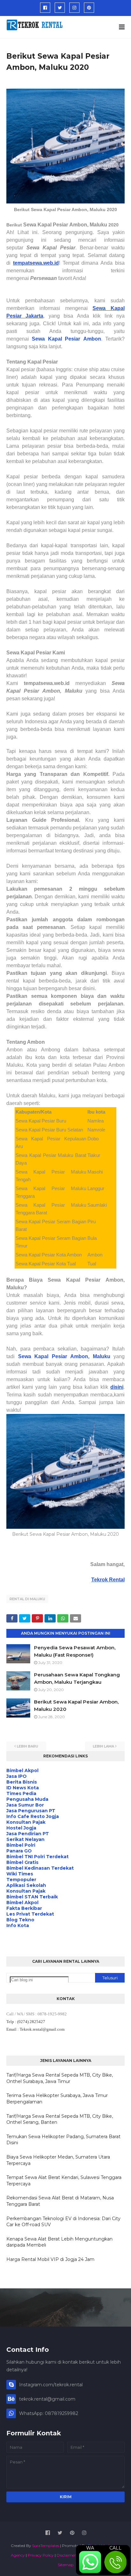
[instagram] (74, 8)
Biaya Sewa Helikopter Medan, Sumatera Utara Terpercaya (58, 2160)
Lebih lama (103, 1746)
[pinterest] (89, 8)
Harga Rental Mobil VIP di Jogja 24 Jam (50, 2259)
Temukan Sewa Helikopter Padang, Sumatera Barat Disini (63, 2140)
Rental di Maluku (27, 1599)
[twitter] (60, 8)
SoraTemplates (46, 2546)
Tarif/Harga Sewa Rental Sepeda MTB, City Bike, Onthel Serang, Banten (60, 2119)
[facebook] (45, 8)
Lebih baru (28, 1746)
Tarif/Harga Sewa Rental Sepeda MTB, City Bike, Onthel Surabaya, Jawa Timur (60, 2078)
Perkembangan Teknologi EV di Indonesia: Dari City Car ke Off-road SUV (63, 2222)
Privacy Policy (41, 2555)
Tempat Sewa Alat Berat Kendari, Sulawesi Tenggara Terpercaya (64, 2181)
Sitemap (66, 2565)
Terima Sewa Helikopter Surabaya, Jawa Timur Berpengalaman (57, 2099)
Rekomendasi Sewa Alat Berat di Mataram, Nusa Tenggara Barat (60, 2201)
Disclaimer (66, 2555)
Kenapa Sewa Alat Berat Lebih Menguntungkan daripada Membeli (59, 2242)
